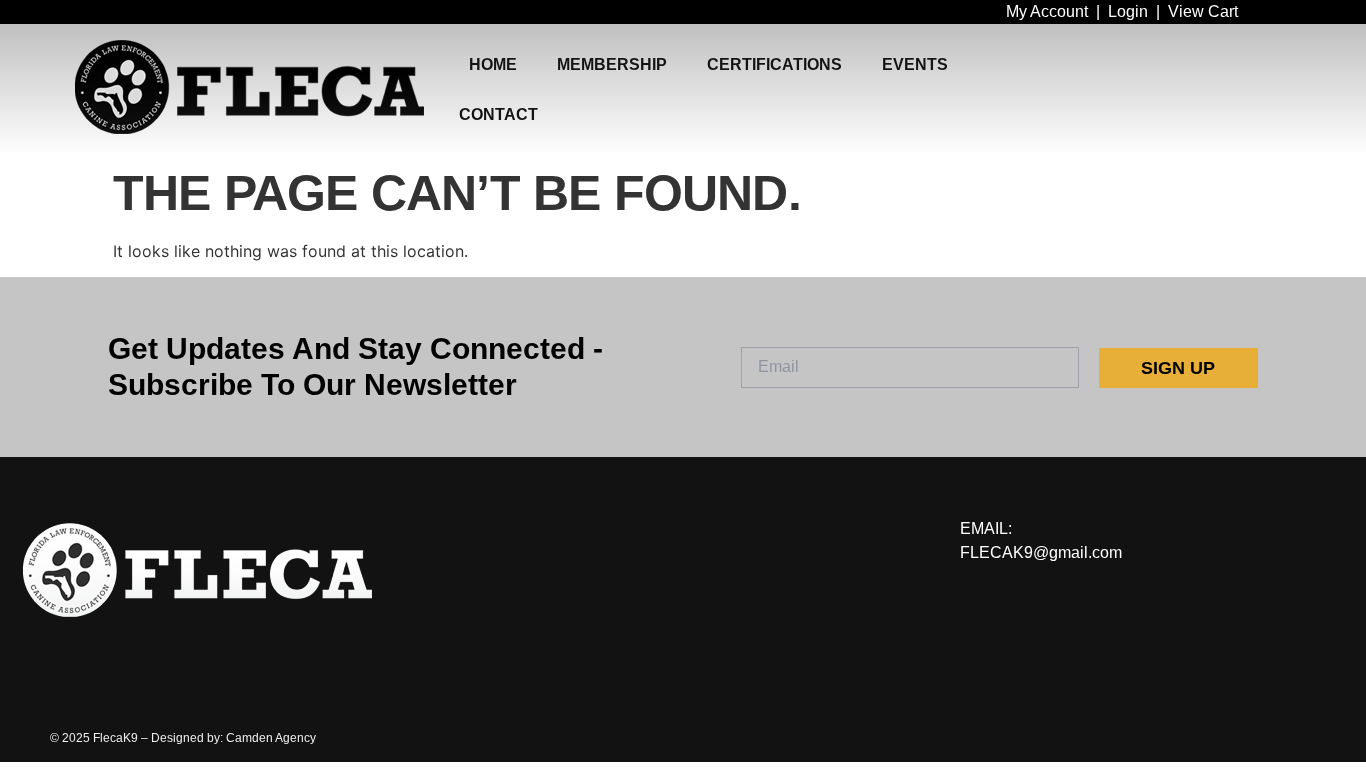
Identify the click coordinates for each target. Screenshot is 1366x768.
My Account (1047, 11)
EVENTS (915, 64)
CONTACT (498, 114)
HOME (493, 64)
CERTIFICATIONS (774, 64)
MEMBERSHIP (612, 64)
